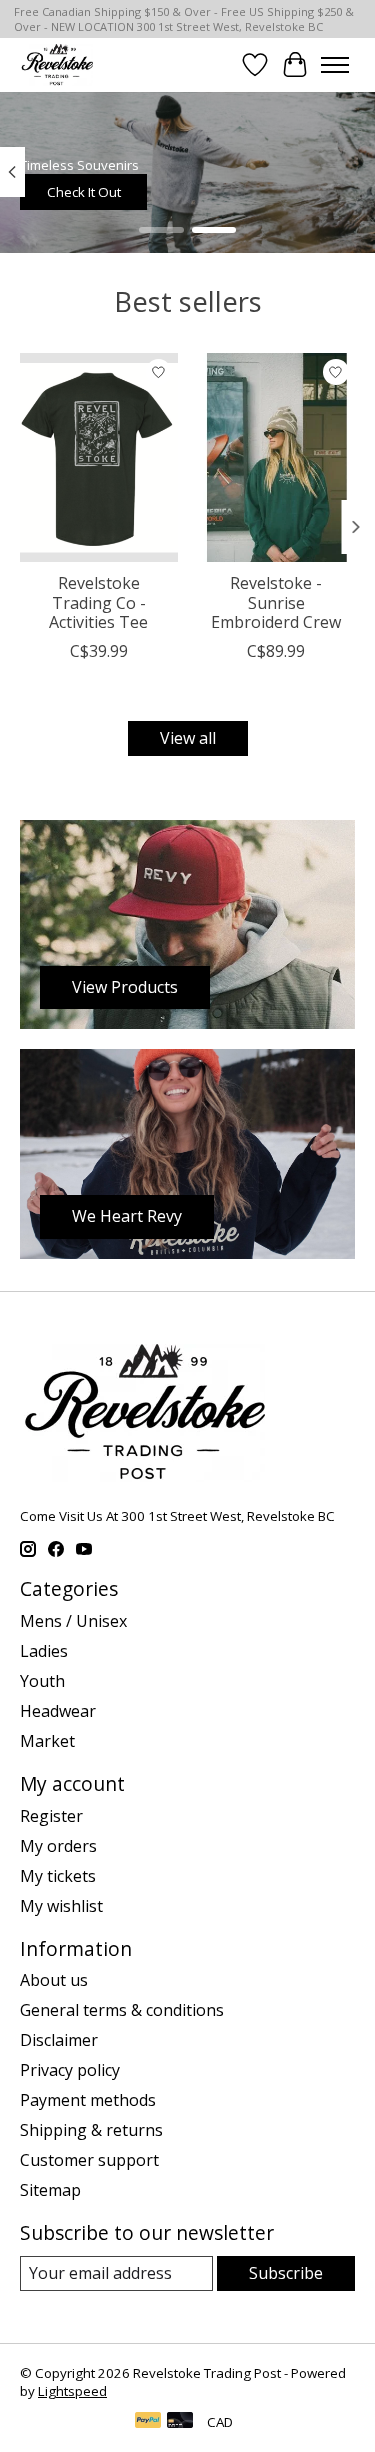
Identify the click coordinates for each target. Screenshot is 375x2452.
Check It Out (84, 192)
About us (54, 1980)
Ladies (44, 1651)
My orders (58, 1846)
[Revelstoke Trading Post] (56, 64)
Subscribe (286, 2273)
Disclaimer (59, 2040)
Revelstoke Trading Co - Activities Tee (98, 602)
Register (51, 1816)
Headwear (58, 1711)
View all (188, 738)
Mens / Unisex (73, 1621)
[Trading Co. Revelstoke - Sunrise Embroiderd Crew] (277, 457)
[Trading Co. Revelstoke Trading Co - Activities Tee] (99, 457)
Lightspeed (72, 2391)
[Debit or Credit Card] (180, 2422)
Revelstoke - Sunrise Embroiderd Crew (276, 602)
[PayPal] (148, 2422)
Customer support (89, 2160)
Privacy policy (70, 2070)
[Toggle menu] (335, 65)
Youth (42, 1681)
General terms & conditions (122, 2010)
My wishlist (61, 1906)
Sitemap (50, 2190)
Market (47, 1741)
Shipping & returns (91, 2130)
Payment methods (88, 2100)
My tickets (58, 1876)
